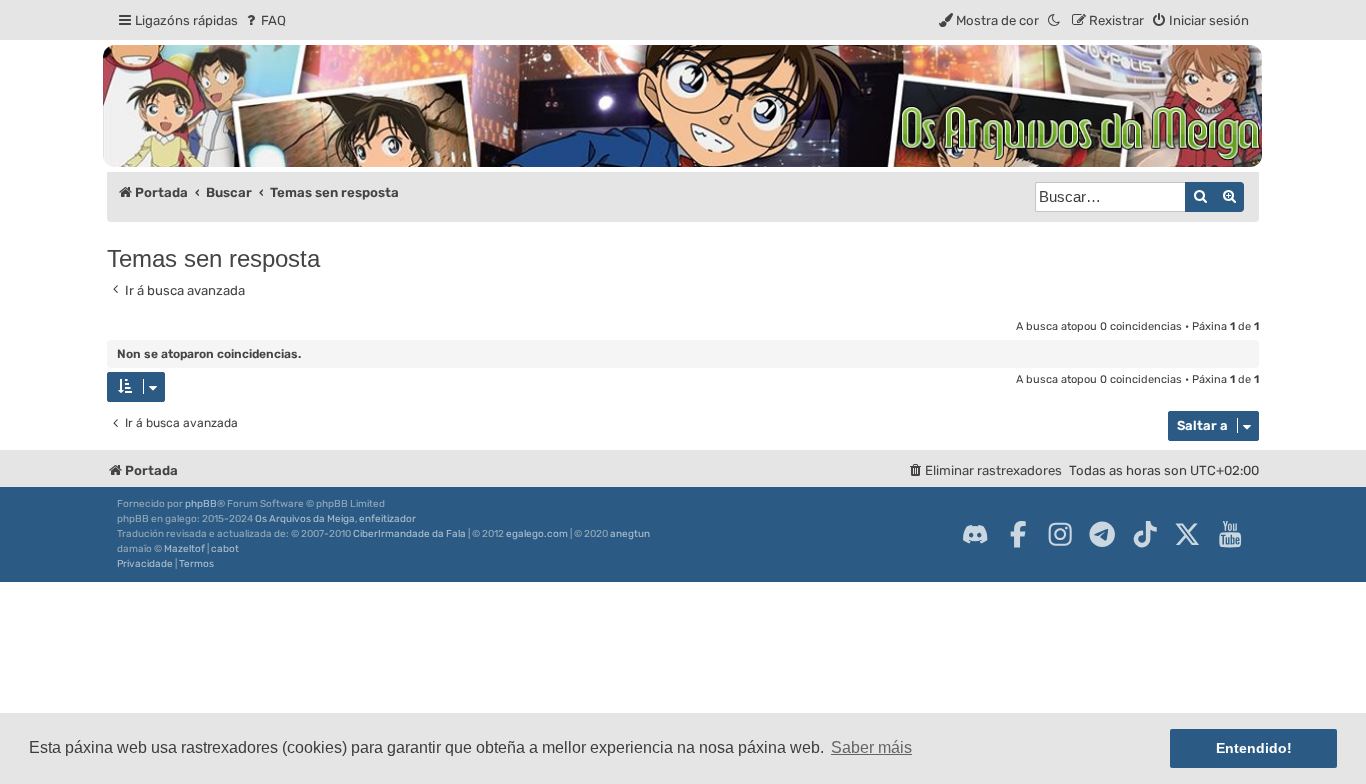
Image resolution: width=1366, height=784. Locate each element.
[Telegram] (1102, 534)
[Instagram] (1060, 534)
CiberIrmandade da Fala (409, 534)
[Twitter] (1187, 534)
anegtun (630, 534)
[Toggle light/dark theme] (1055, 20)
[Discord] (975, 534)
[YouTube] (1230, 534)
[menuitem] (264, 20)
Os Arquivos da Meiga (305, 519)
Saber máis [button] (871, 747)
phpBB (201, 504)
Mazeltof (184, 549)
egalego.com (537, 534)
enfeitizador (387, 519)
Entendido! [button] (1254, 748)
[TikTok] (1145, 534)
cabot (225, 549)
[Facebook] (1018, 534)
